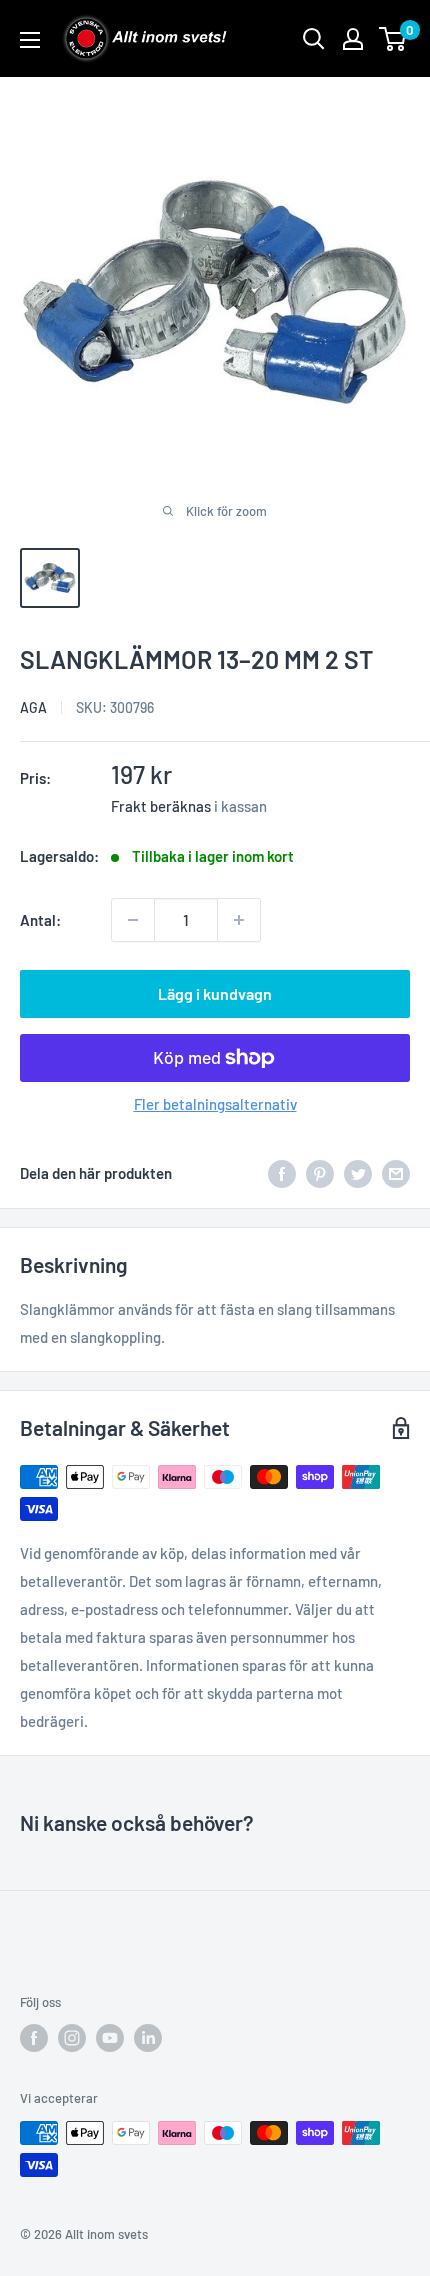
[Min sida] (353, 39)
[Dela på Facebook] (282, 1173)
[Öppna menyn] (30, 40)
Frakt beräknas (161, 806)
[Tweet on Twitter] (358, 1173)
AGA (33, 707)
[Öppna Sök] (314, 39)
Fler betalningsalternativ (215, 1104)
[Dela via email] (396, 1173)
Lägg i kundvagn (215, 993)
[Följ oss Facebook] (34, 2038)
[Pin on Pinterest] (320, 1173)
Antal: (40, 920)
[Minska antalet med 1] (133, 920)
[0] (393, 39)
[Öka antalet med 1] (239, 920)
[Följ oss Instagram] (72, 2038)
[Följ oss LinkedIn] (148, 2038)
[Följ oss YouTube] (110, 2038)
